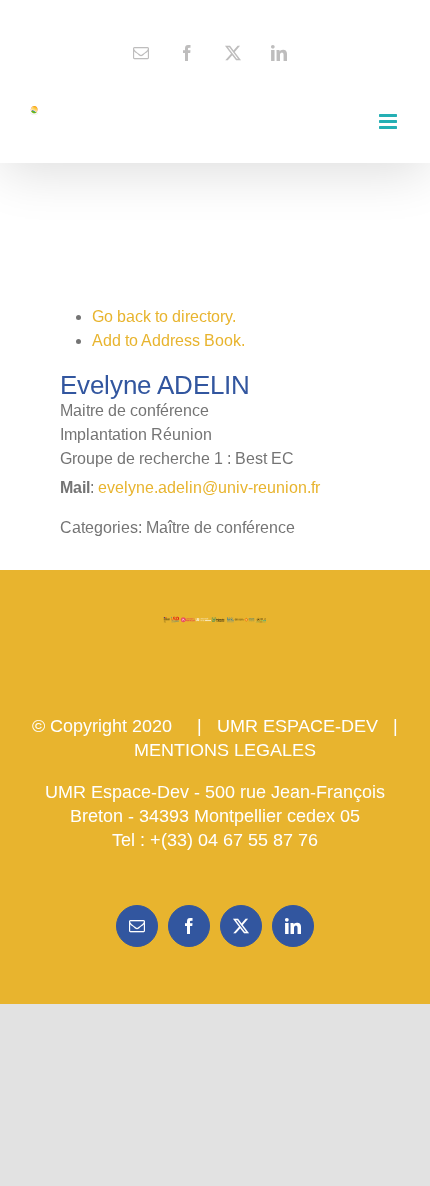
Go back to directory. (164, 316)
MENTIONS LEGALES (225, 750)
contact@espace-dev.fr (215, 16)
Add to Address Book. (168, 340)
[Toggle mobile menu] (389, 121)
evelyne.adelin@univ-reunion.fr (209, 487)
